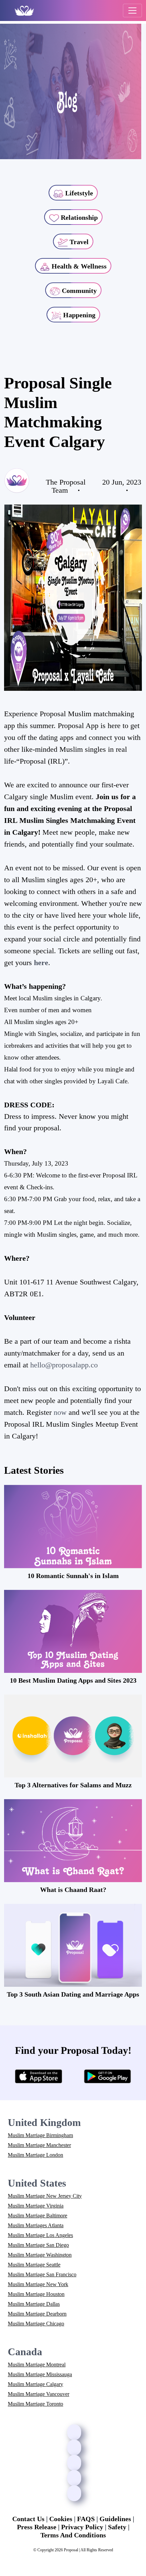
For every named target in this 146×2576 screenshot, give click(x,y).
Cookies (61, 2519)
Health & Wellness (78, 266)
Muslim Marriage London (35, 2155)
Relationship (78, 217)
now (60, 1412)
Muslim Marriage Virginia (36, 2206)
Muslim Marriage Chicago (36, 2324)
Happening (78, 315)
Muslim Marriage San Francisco (42, 2274)
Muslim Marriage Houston (36, 2294)
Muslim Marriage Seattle (34, 2265)
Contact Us (28, 2519)
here (41, 963)
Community (78, 291)
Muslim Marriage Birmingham (40, 2135)
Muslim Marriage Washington (40, 2255)
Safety (117, 2527)
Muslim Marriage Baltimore (38, 2216)
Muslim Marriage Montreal (37, 2365)
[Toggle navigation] (132, 10)
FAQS (86, 2519)
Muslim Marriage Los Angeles (40, 2235)
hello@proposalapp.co (64, 1365)
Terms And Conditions (73, 2535)
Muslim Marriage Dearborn (37, 2314)
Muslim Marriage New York (38, 2284)
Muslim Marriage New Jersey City (45, 2196)
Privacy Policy (82, 2527)
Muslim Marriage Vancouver (39, 2394)
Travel (78, 242)
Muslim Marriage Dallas (34, 2304)
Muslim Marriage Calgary (35, 2384)
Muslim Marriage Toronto (35, 2404)
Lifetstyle (78, 193)
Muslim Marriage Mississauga (40, 2374)
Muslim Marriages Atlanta (36, 2225)
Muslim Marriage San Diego (38, 2245)
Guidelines (115, 2519)
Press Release (37, 2527)
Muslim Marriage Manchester (39, 2145)
